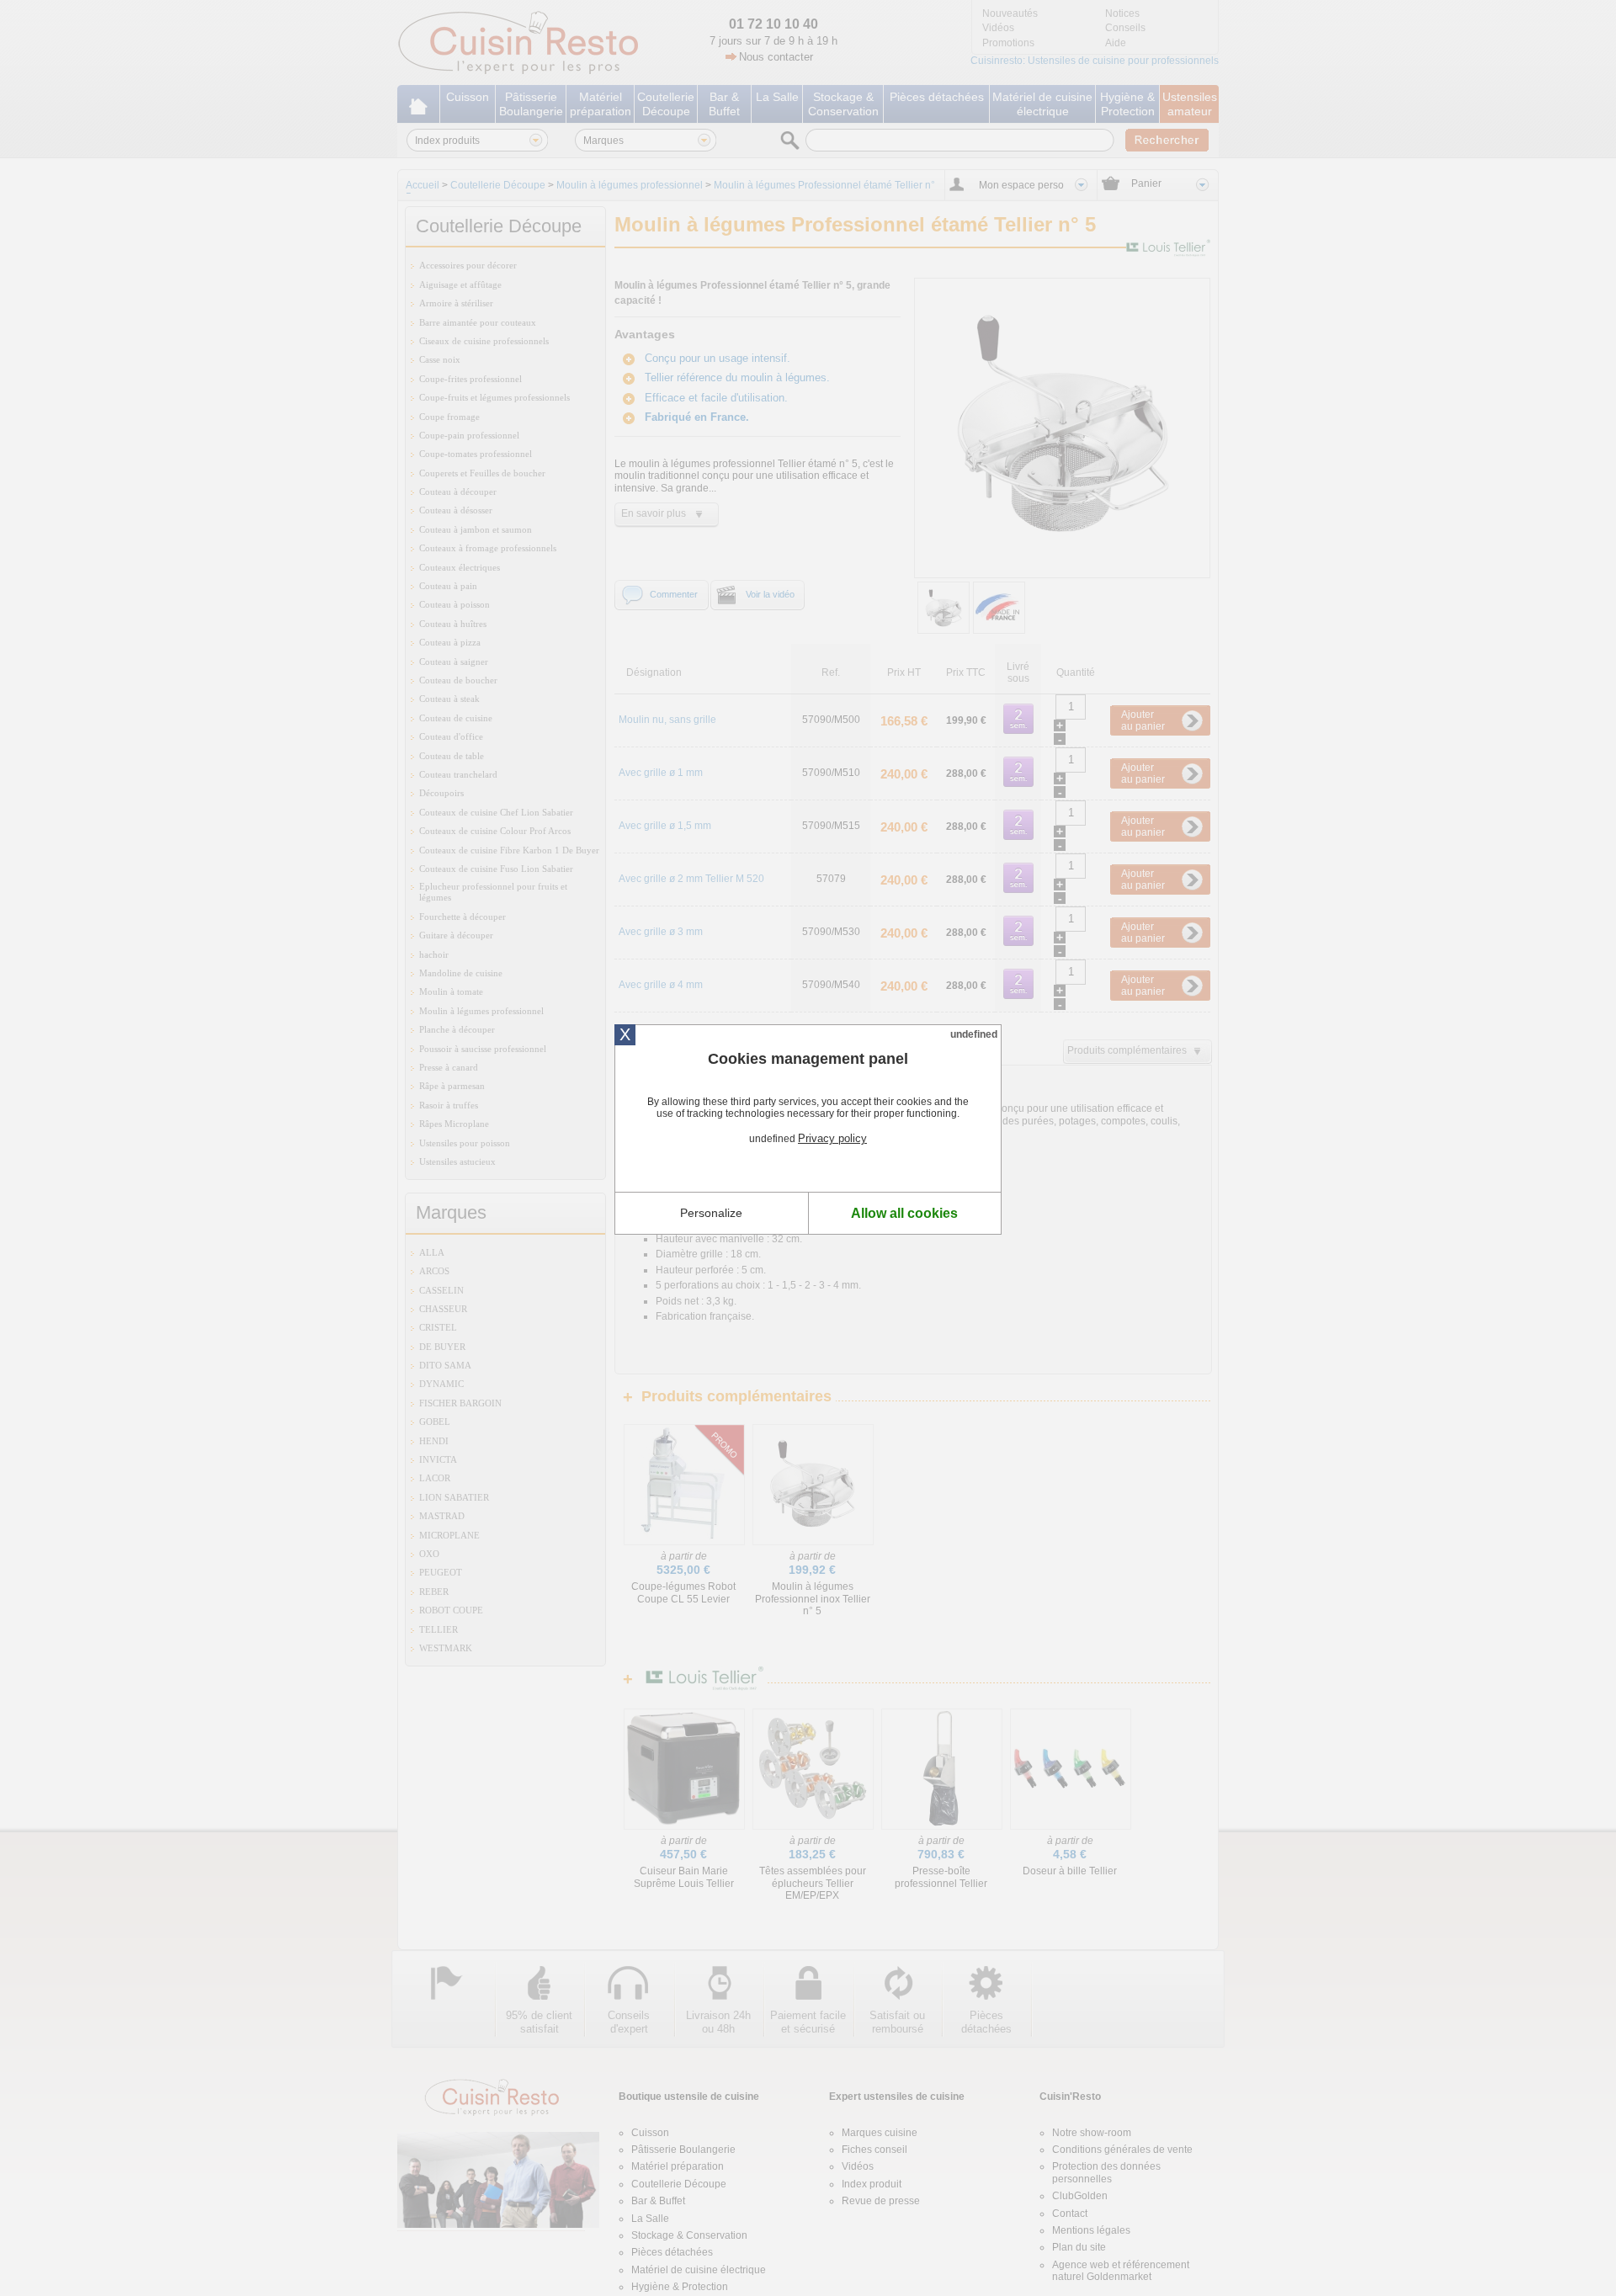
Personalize (711, 1213)
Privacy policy (832, 1138)
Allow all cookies (904, 1213)
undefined (974, 1034)
